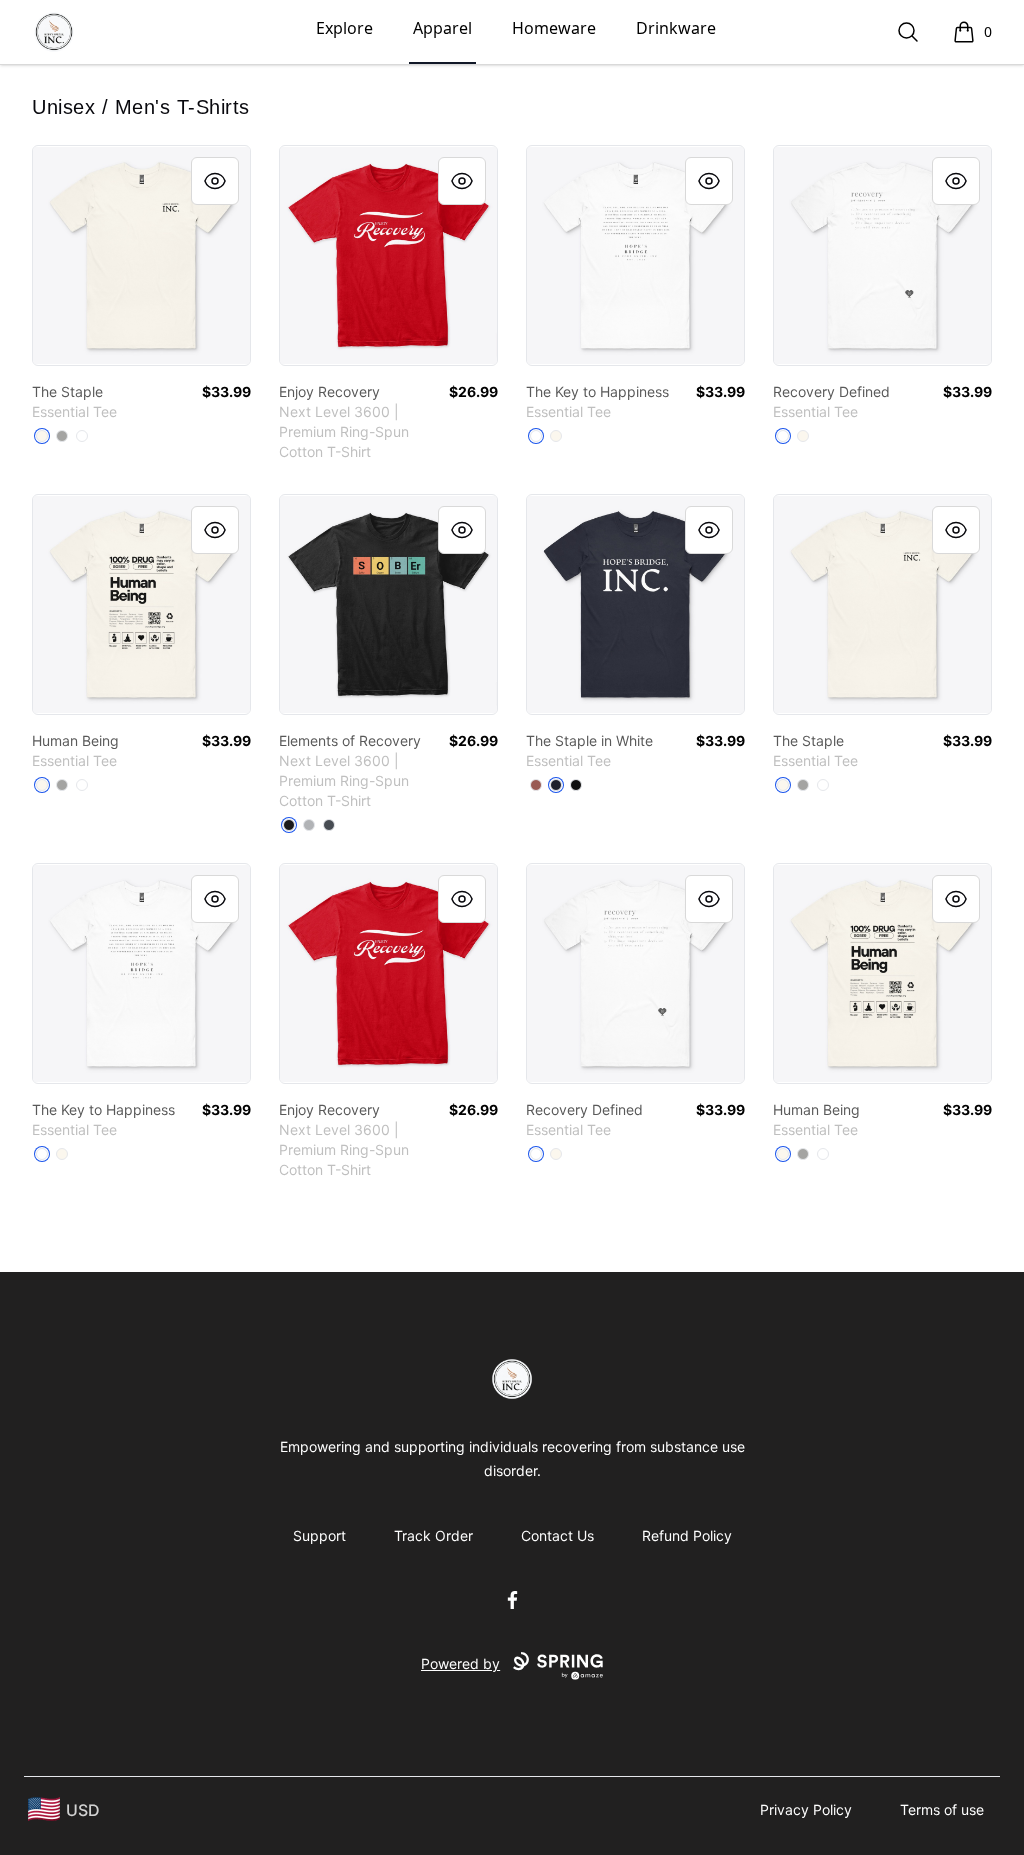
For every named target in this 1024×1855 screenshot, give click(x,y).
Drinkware (676, 28)
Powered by (460, 1663)
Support (319, 1535)
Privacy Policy (806, 1809)
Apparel (442, 28)
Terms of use (942, 1809)
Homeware (554, 28)
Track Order (433, 1535)
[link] (141, 255)
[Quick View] (215, 181)
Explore (344, 28)
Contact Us (557, 1535)
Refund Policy (687, 1535)
